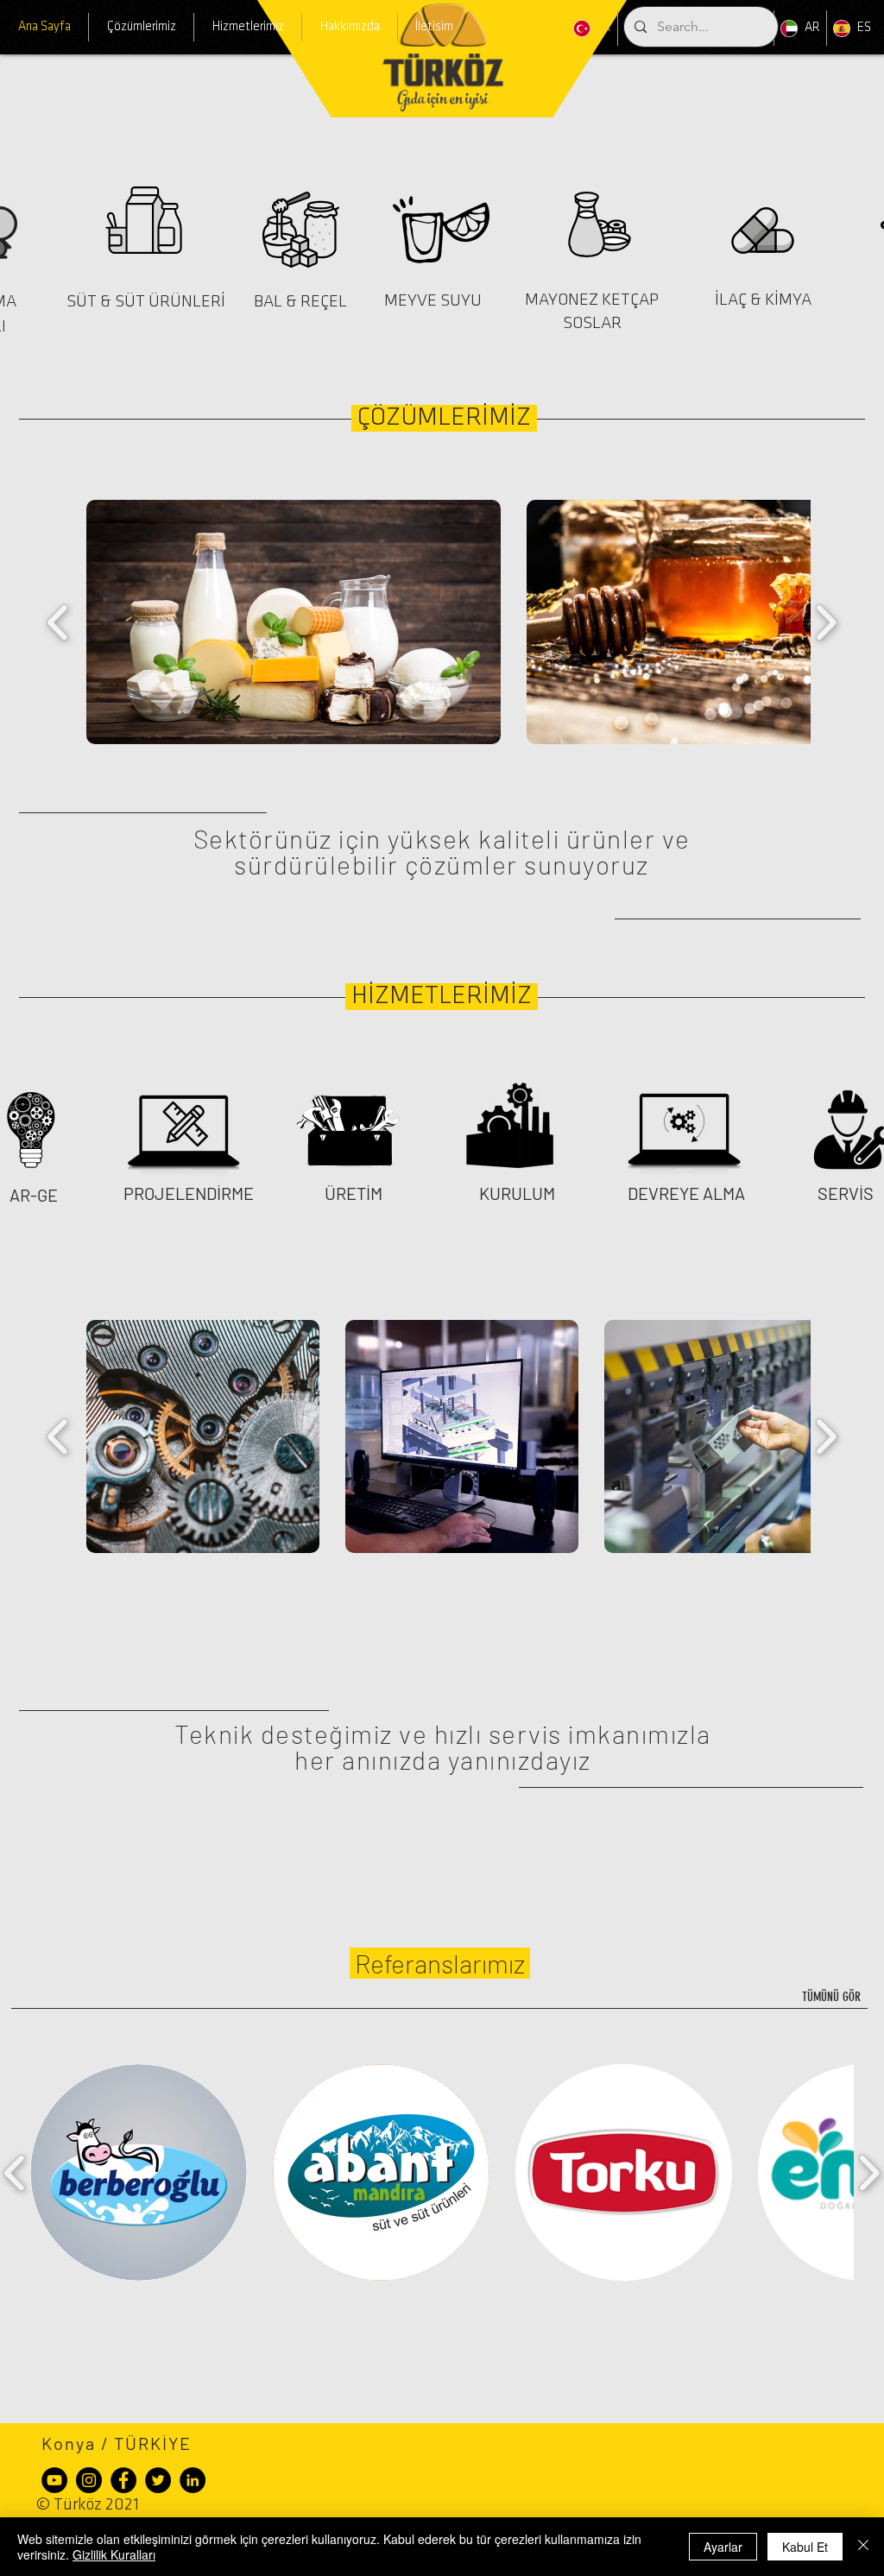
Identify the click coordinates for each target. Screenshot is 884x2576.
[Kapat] (863, 2547)
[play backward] (58, 622)
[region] (154, 240)
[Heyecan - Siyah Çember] (158, 2480)
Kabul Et (805, 2547)
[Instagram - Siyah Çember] (89, 2480)
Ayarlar (723, 2547)
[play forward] (826, 622)
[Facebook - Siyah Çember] (123, 2480)
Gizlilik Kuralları (114, 2554)
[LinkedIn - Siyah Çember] (193, 2480)
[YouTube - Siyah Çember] (54, 2480)
